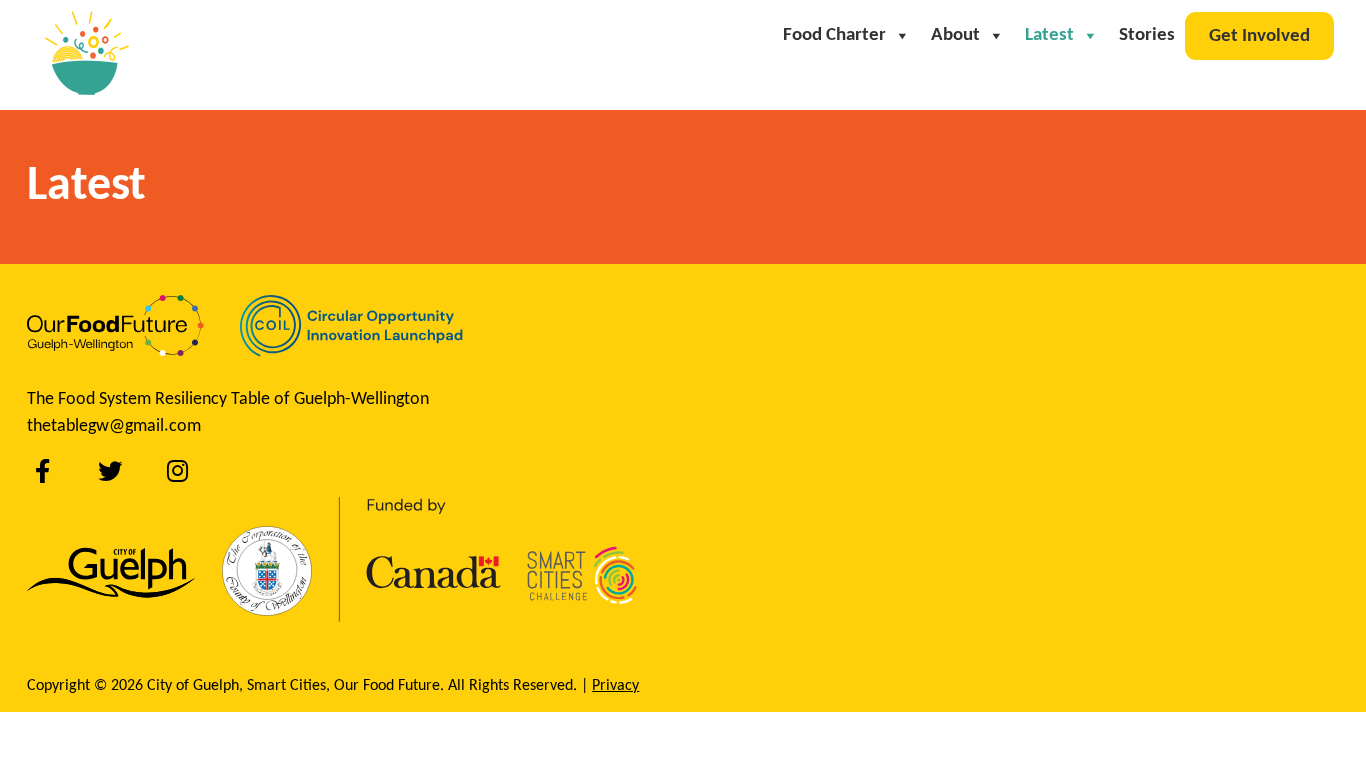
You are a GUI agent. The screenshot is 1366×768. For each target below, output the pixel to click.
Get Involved (1259, 36)
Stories (1147, 35)
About (955, 35)
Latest (1049, 35)
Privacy (615, 686)
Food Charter (834, 35)
